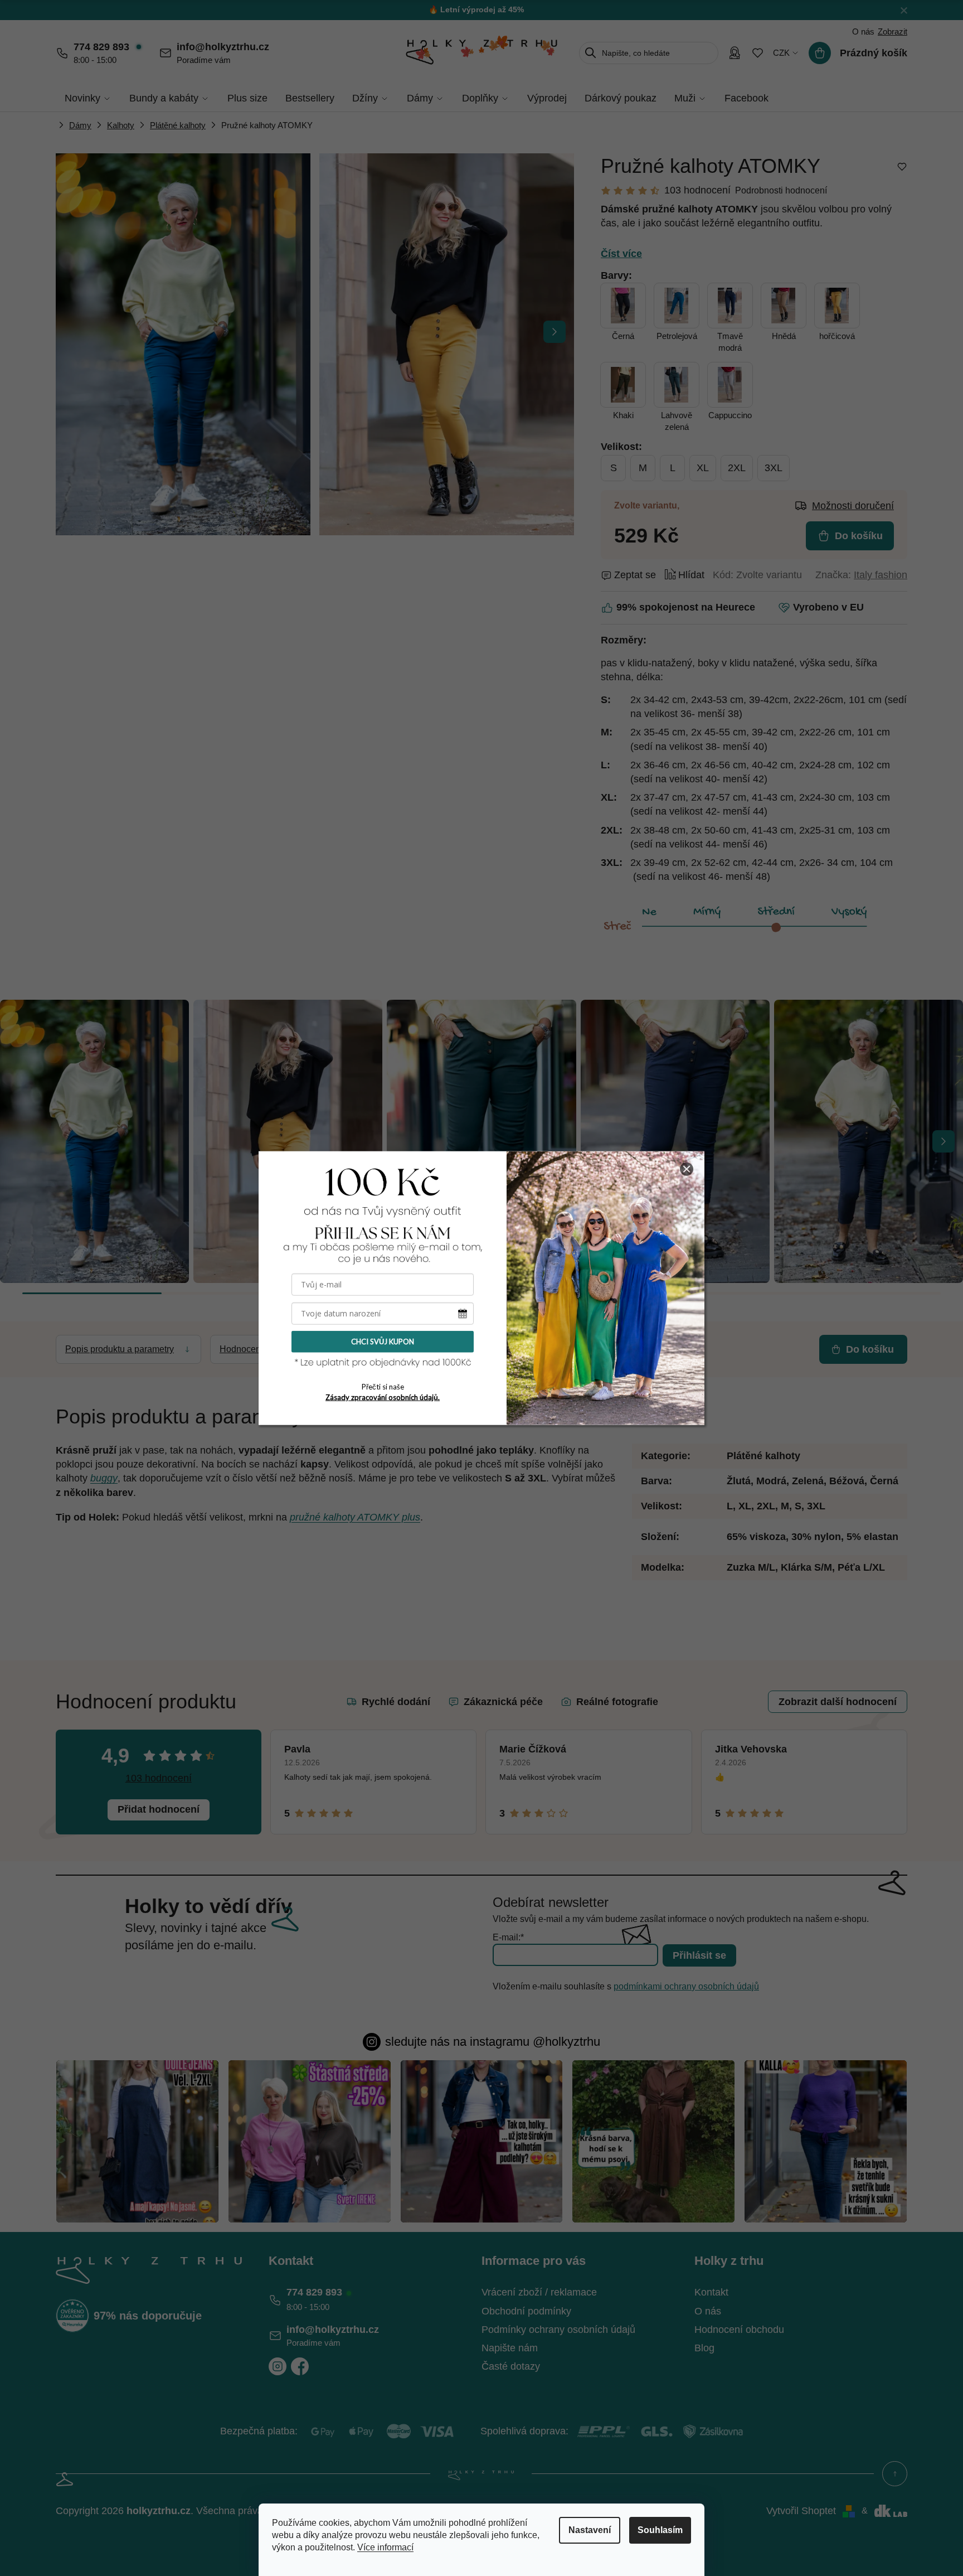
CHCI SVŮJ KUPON (383, 1342)
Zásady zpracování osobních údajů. (383, 1397)
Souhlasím (660, 2530)
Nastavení (590, 2530)
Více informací (385, 2547)
